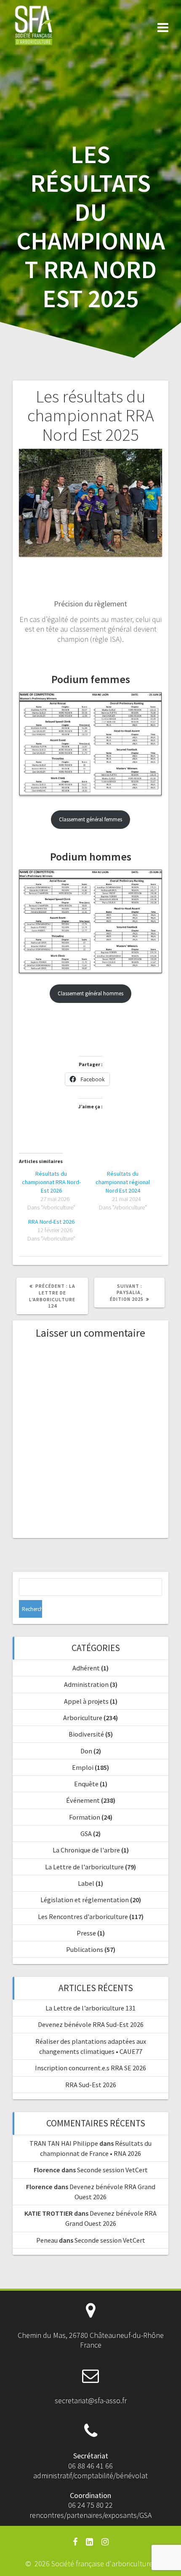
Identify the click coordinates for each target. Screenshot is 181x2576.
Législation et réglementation (85, 1900)
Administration (86, 1684)
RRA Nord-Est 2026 (51, 1222)
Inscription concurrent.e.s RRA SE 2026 (90, 2068)
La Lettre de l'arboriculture (84, 1867)
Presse (86, 1933)
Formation (85, 1817)
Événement (83, 1800)
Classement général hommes (90, 993)
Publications (85, 1949)
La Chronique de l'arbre (86, 1850)
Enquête (86, 1784)
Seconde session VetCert (112, 2170)
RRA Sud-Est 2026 (91, 2085)
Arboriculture (83, 1718)
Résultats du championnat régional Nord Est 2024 (123, 1182)
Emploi (83, 1767)
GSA (86, 1833)
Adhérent (86, 1668)
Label (86, 1883)
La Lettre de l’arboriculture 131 (90, 2008)
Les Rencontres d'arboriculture (83, 1917)
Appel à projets (86, 1701)
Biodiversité (86, 1734)
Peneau (47, 2240)
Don (86, 1751)
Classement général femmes (90, 819)
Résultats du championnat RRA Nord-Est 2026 (51, 1182)
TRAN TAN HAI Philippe (64, 2143)
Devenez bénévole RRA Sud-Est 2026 (91, 2024)
